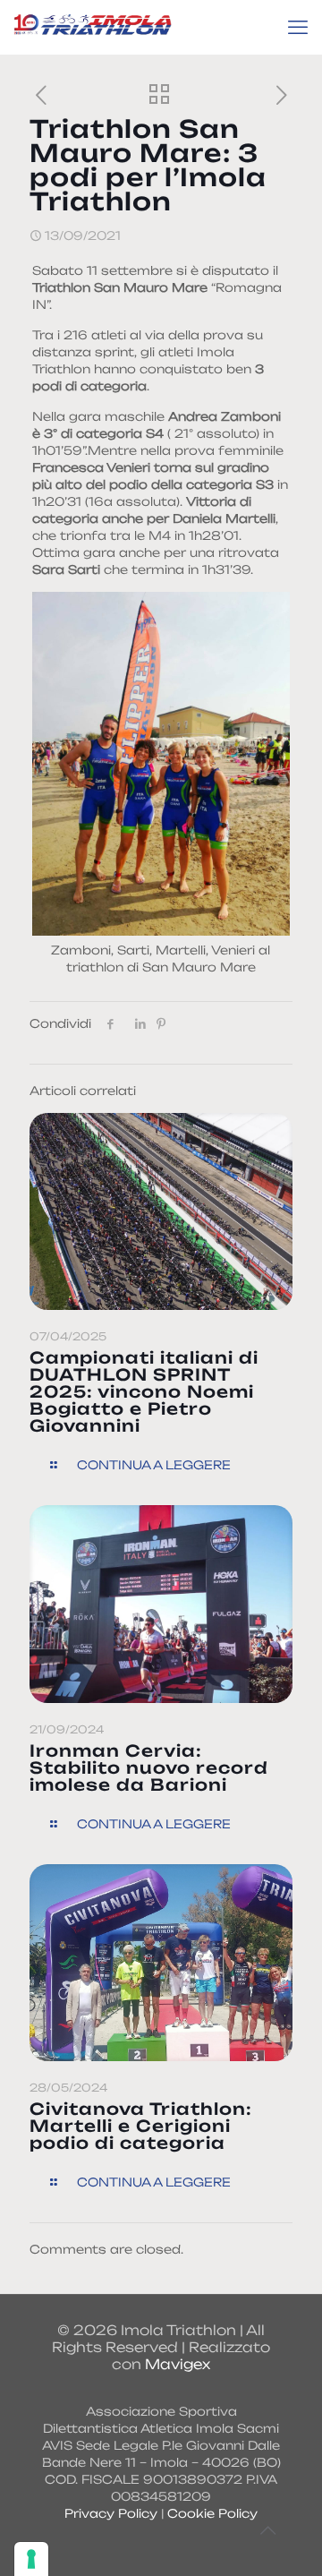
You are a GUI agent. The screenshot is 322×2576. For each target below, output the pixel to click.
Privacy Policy (111, 2513)
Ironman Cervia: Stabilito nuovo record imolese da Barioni (149, 1767)
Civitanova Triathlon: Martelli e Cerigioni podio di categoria (141, 2126)
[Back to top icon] (267, 2530)
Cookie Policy (212, 2513)
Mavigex (178, 2364)
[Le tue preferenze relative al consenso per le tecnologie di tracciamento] (31, 2559)
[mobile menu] (298, 27)
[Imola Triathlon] (93, 27)
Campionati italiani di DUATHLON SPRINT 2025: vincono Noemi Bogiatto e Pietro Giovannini (144, 1391)
